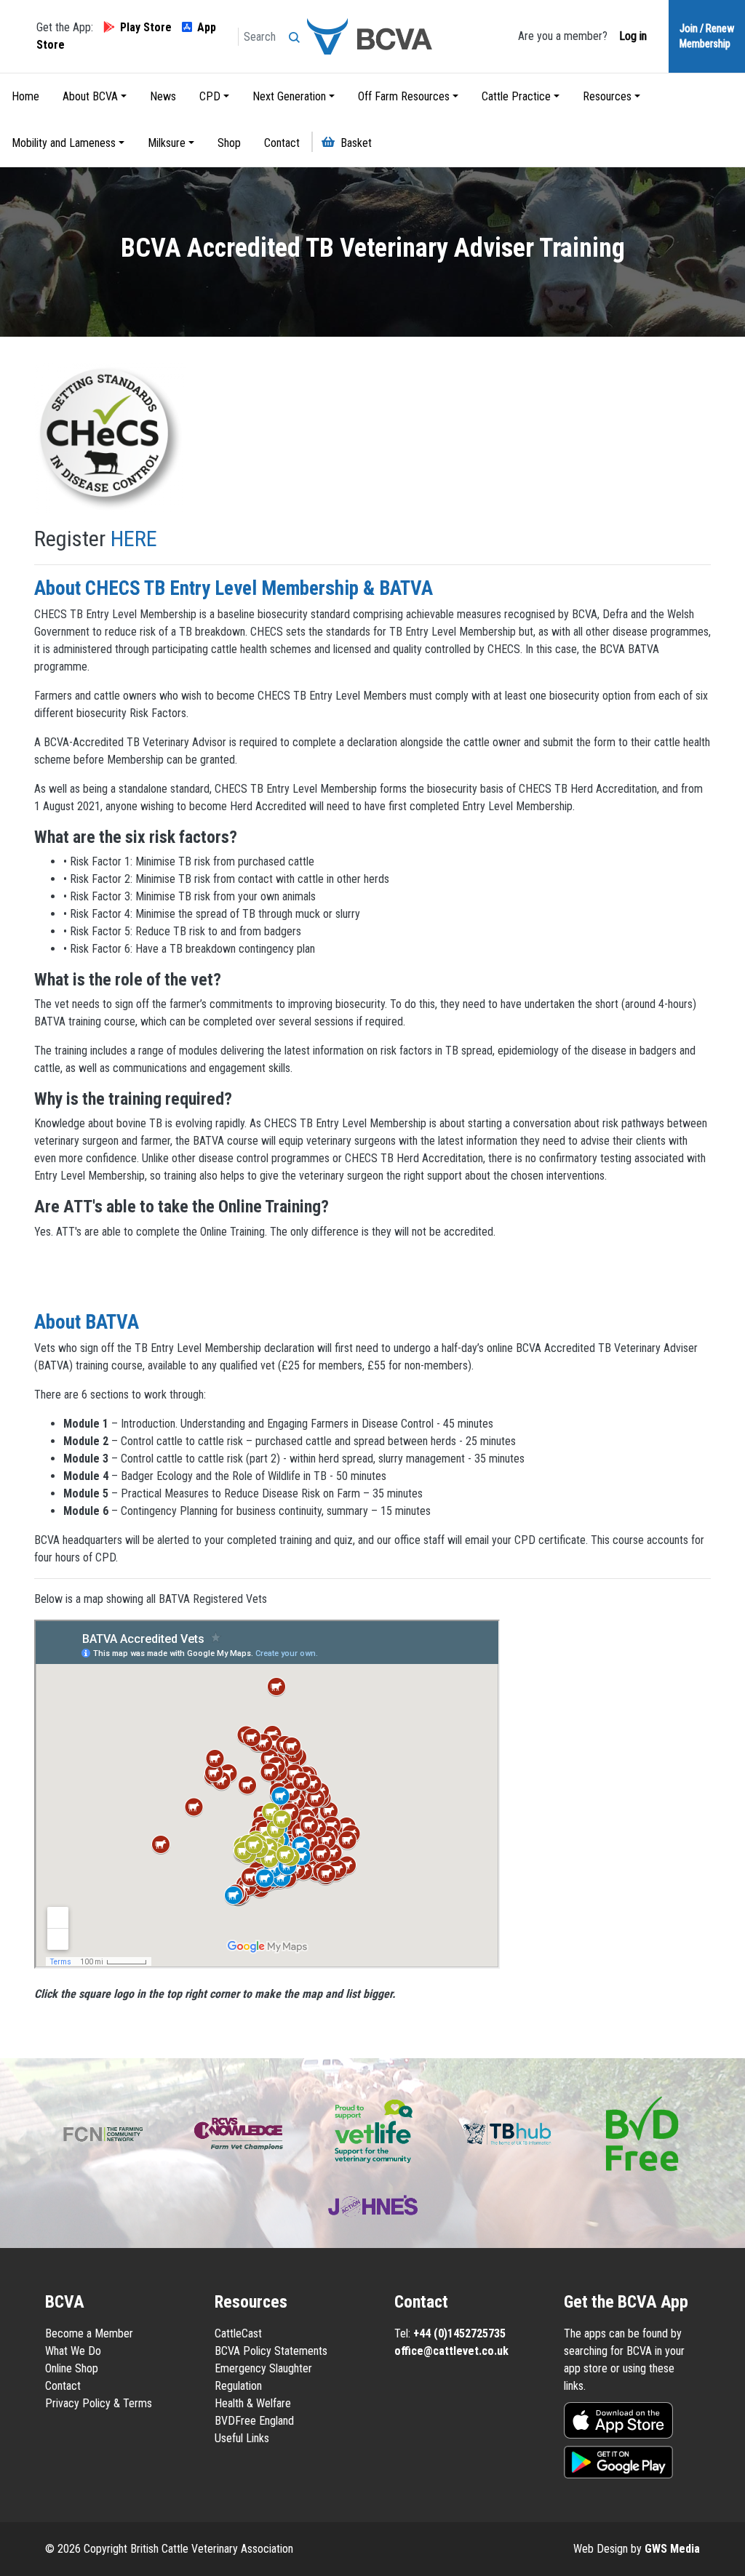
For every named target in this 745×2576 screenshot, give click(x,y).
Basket (356, 143)
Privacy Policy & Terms (99, 2403)
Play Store (146, 27)
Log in (632, 36)
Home (25, 96)
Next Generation (289, 96)
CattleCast (238, 2333)
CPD (210, 96)
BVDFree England (254, 2421)
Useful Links (242, 2438)
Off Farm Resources (404, 96)
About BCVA (90, 96)
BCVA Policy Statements (271, 2351)
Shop (229, 143)
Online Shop (72, 2368)
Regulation (238, 2386)
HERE (134, 539)
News (163, 96)
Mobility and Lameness (64, 143)
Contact (282, 143)
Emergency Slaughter (263, 2368)
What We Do (73, 2351)
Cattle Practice (516, 96)
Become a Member (89, 2333)
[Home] (372, 36)
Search (298, 33)
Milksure (167, 143)
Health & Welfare (253, 2403)
